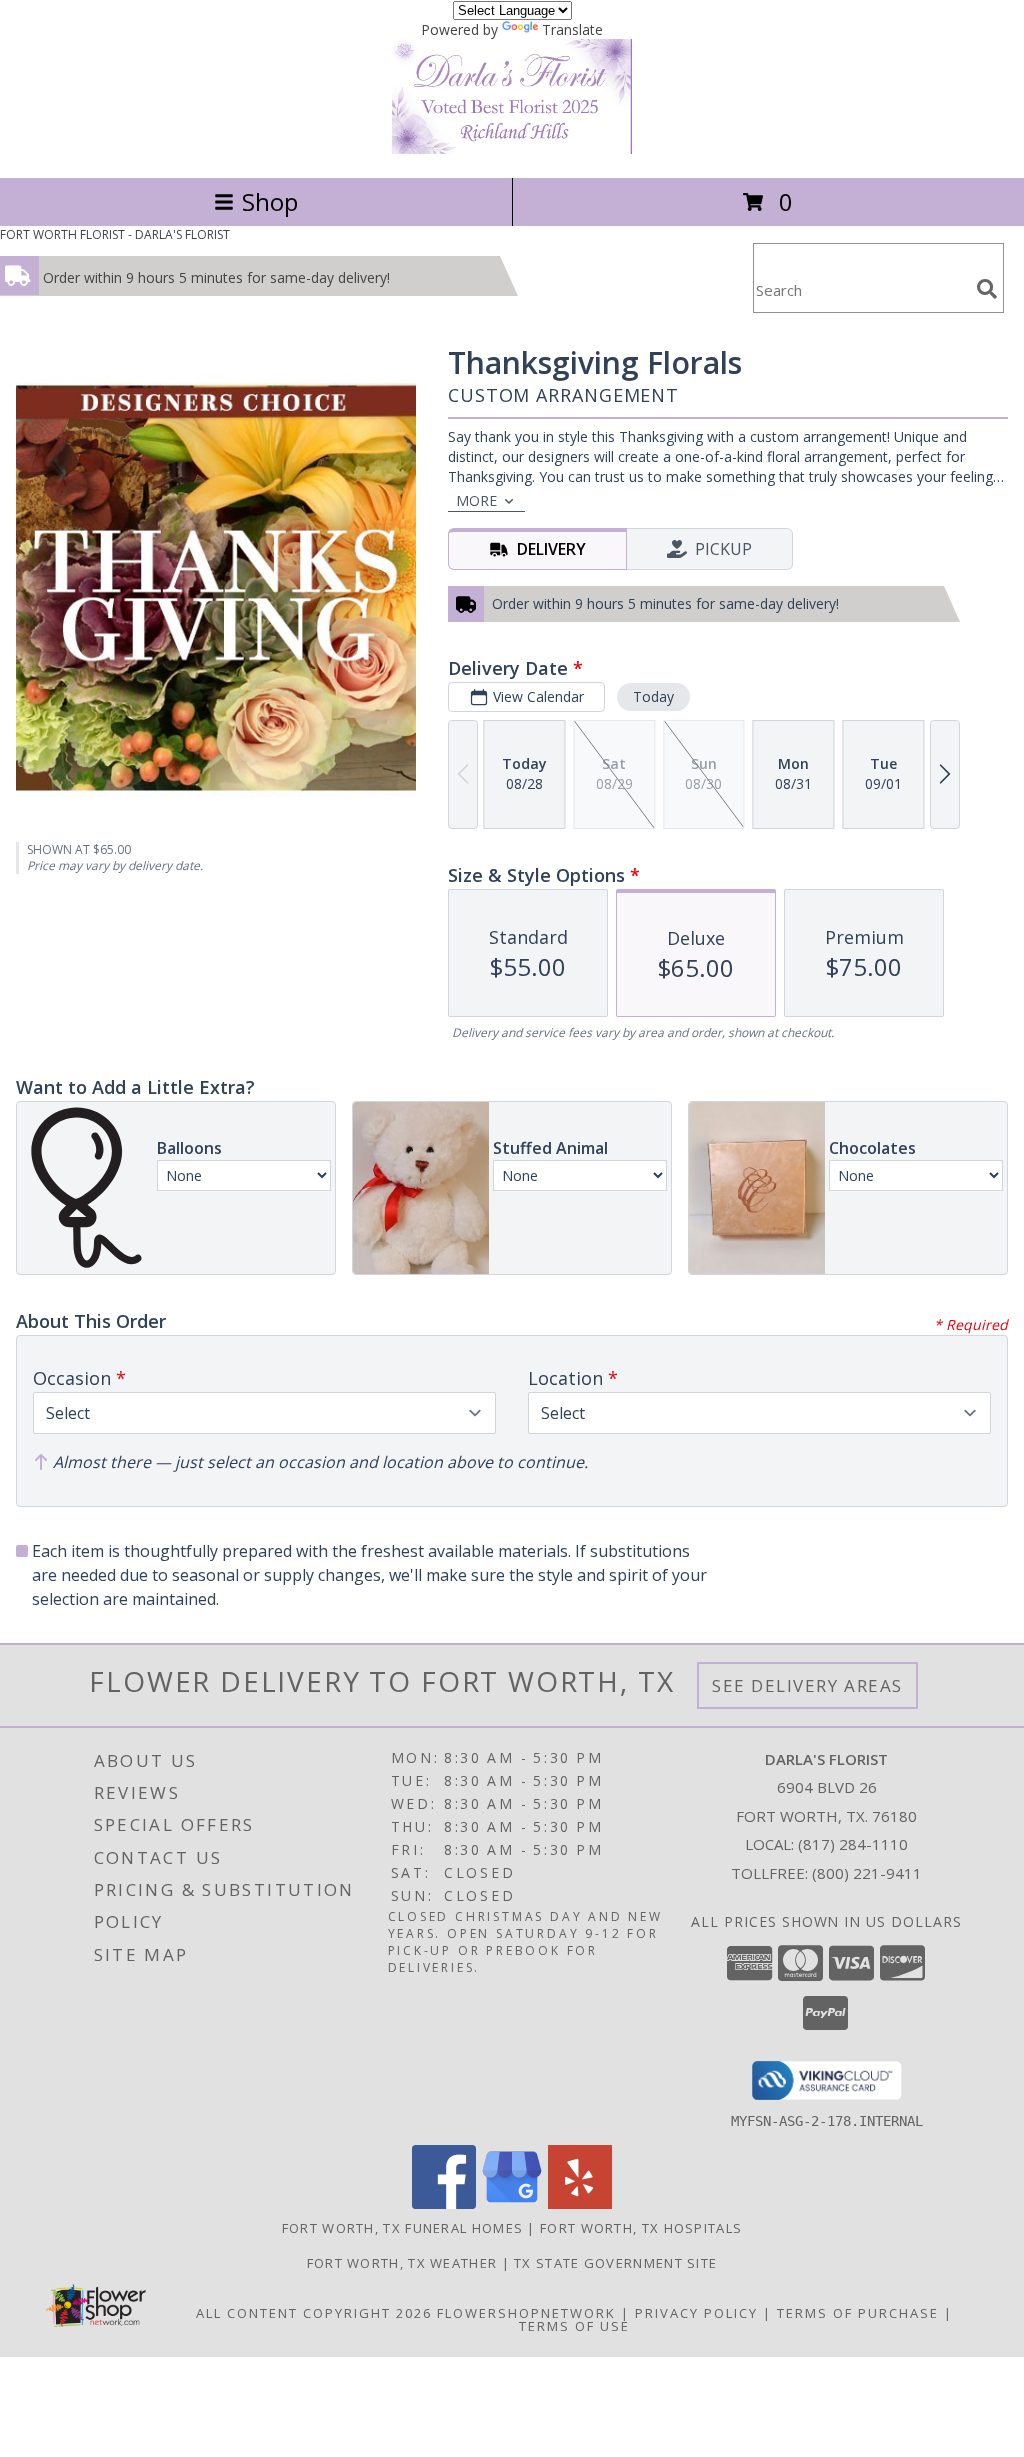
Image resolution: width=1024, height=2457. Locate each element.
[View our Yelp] (580, 2203)
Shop (270, 201)
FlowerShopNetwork (526, 2313)
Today (653, 696)
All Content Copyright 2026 (314, 2313)
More (476, 500)
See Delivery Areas (807, 1685)
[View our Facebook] (444, 2203)
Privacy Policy (696, 2313)
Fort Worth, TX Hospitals (641, 2228)
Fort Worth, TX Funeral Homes (402, 2228)
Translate (572, 29)
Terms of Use (574, 2326)
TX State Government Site (615, 2263)
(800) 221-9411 (867, 1873)
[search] (987, 289)
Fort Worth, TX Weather (402, 2263)
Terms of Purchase (858, 2313)
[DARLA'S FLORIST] (512, 148)
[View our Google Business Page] (512, 2203)
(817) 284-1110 (853, 1844)
